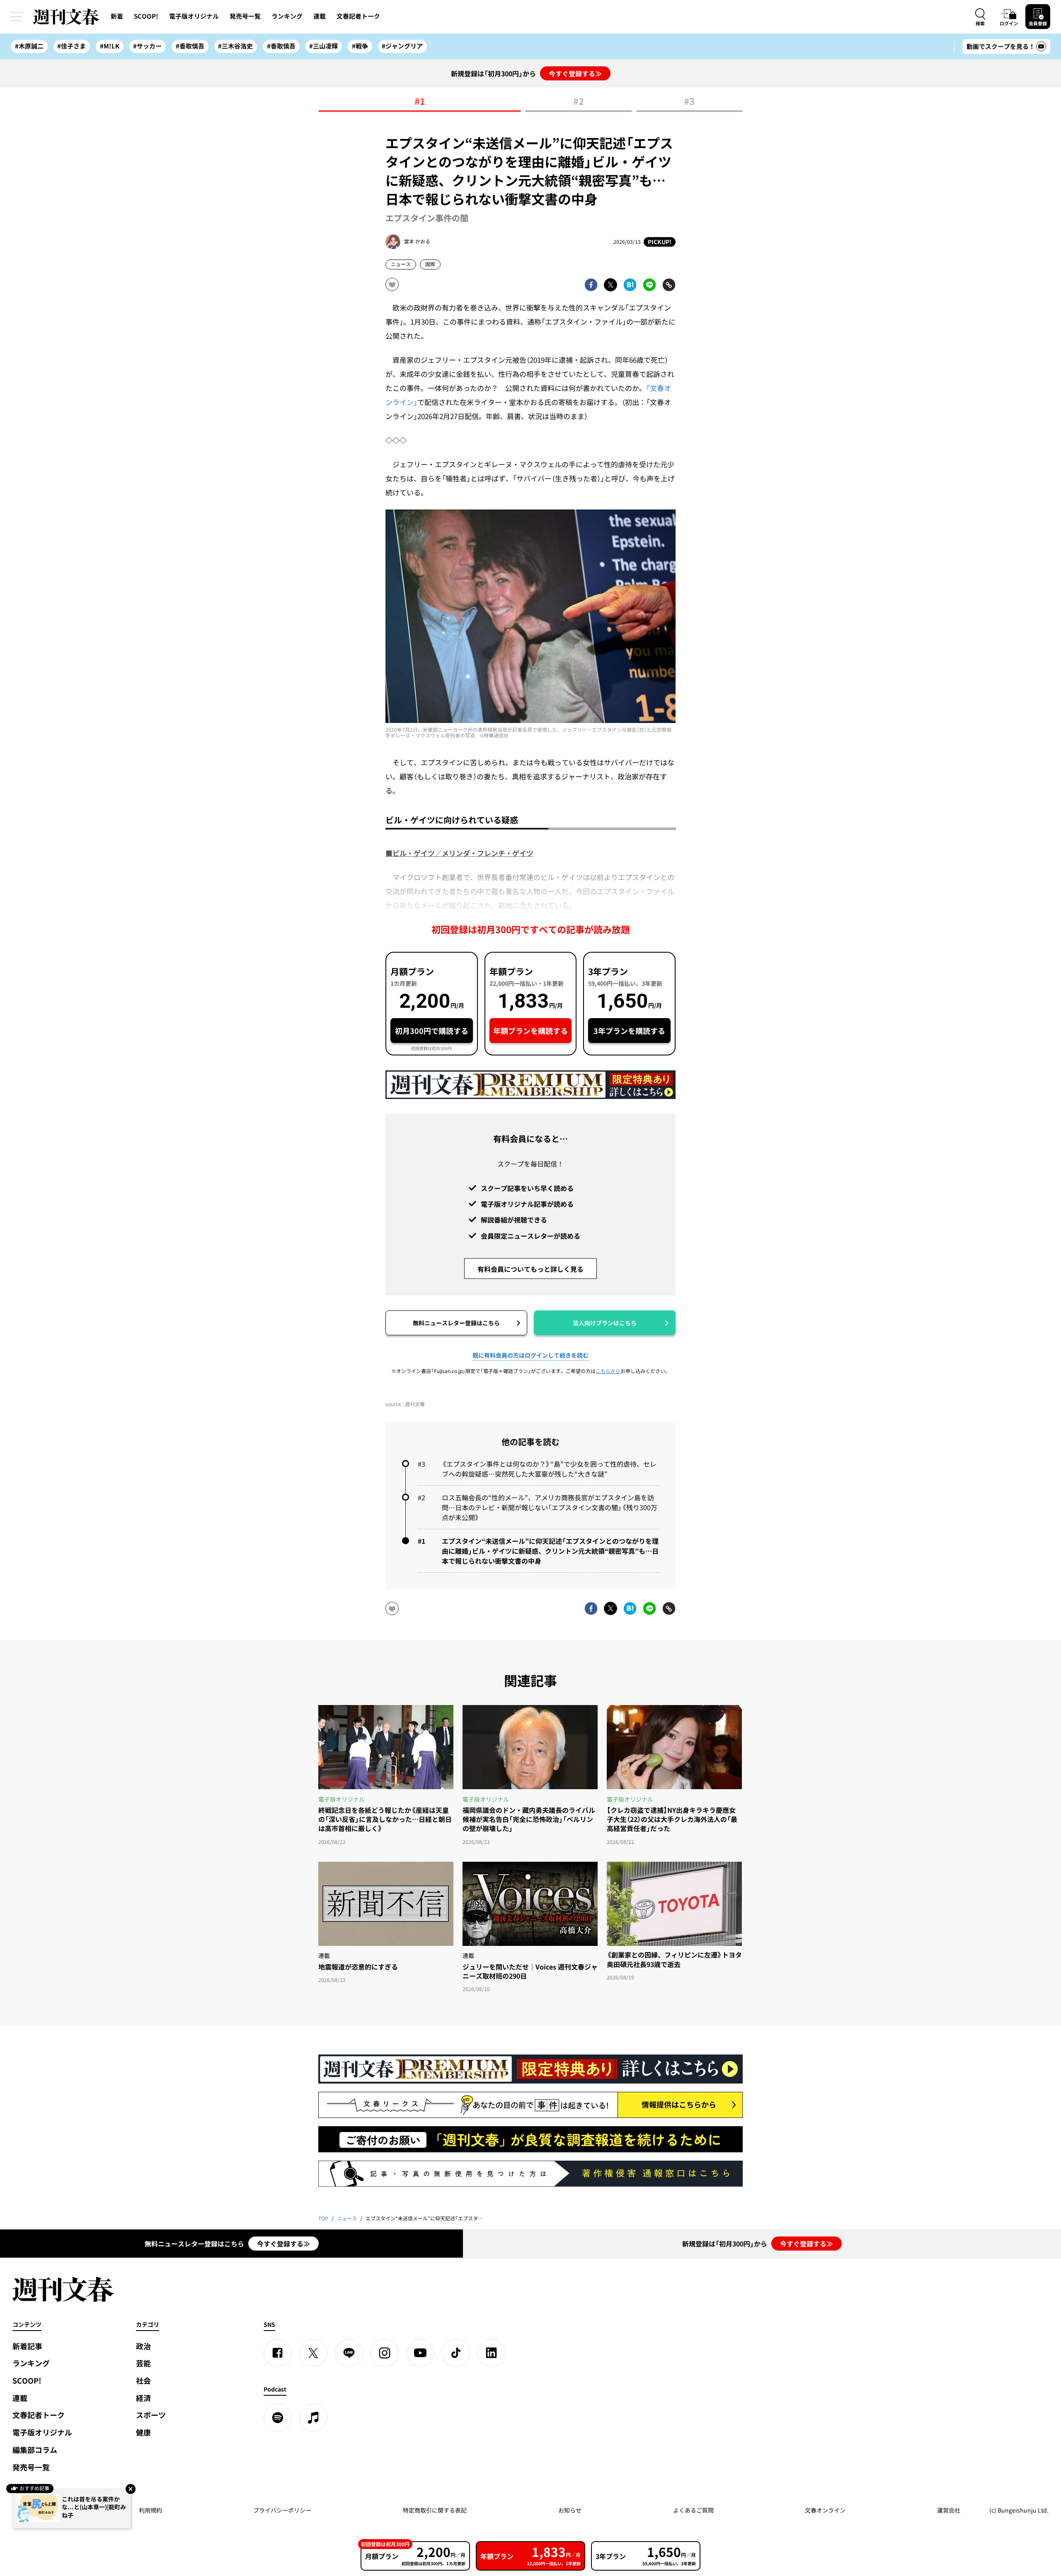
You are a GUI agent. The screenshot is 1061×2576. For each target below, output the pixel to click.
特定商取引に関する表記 (435, 2510)
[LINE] (349, 2353)
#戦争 (360, 46)
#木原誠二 (29, 46)
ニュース (401, 264)
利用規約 (150, 2510)
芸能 (143, 2363)
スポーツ (151, 2415)
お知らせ (570, 2510)
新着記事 (27, 2346)
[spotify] (278, 2418)
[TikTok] (456, 2353)
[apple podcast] (313, 2418)
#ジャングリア (402, 46)
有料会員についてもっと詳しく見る (530, 1269)
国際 (430, 264)
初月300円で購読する (432, 1031)
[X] (313, 2353)
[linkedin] (492, 2353)
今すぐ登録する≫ (575, 73)
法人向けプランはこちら (605, 1323)
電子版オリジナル (194, 16)
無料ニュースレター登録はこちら (456, 1323)
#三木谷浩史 (235, 46)
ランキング (287, 16)
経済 (143, 2398)
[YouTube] (420, 2353)
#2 (579, 102)
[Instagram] (385, 2353)
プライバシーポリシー (282, 2510)
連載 (320, 16)
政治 (143, 2346)
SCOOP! (146, 16)
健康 (143, 2432)
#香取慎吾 (190, 46)
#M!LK (110, 46)
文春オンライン (825, 2510)
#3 (689, 102)
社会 (143, 2381)
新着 (117, 16)
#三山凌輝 (323, 46)
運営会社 (949, 2510)
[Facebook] (278, 2353)
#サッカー (147, 46)
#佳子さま (71, 46)
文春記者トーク (358, 16)
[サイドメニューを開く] (17, 17)
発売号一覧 (245, 16)
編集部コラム (35, 2450)
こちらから (608, 1371)
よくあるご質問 (693, 2510)
